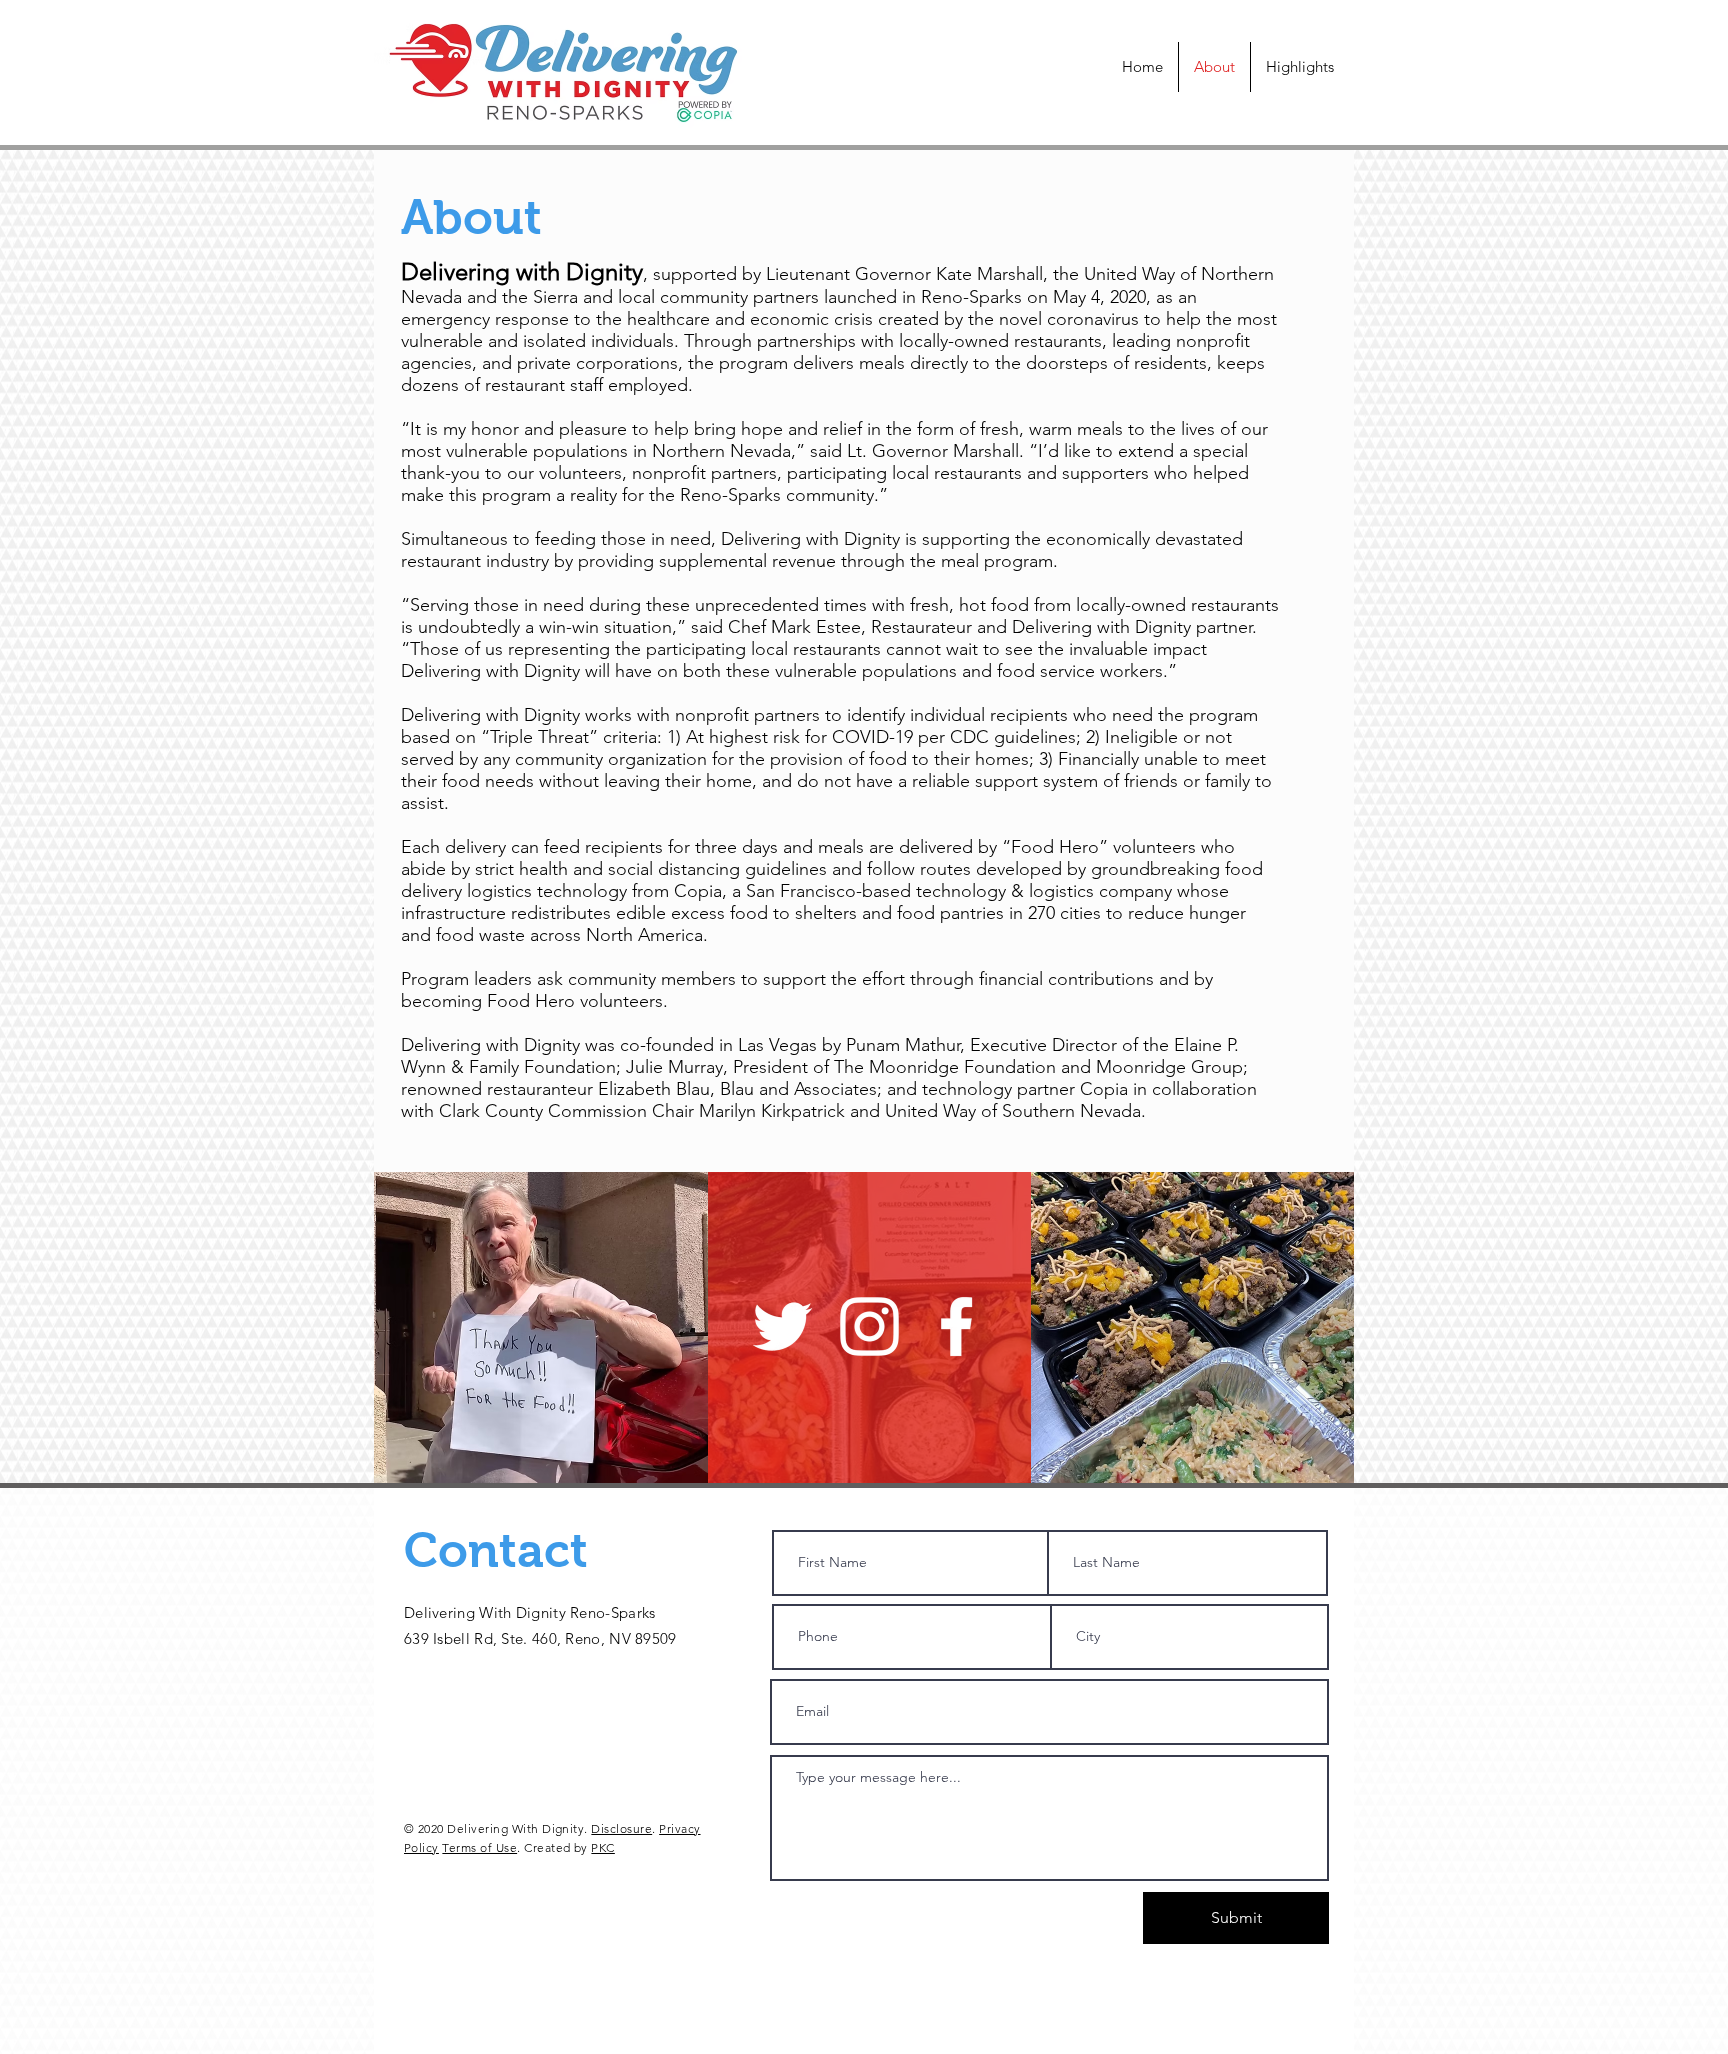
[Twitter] (782, 1326)
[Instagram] (869, 1326)
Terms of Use (479, 1847)
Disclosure (621, 1828)
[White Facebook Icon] (956, 1326)
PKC (602, 1847)
